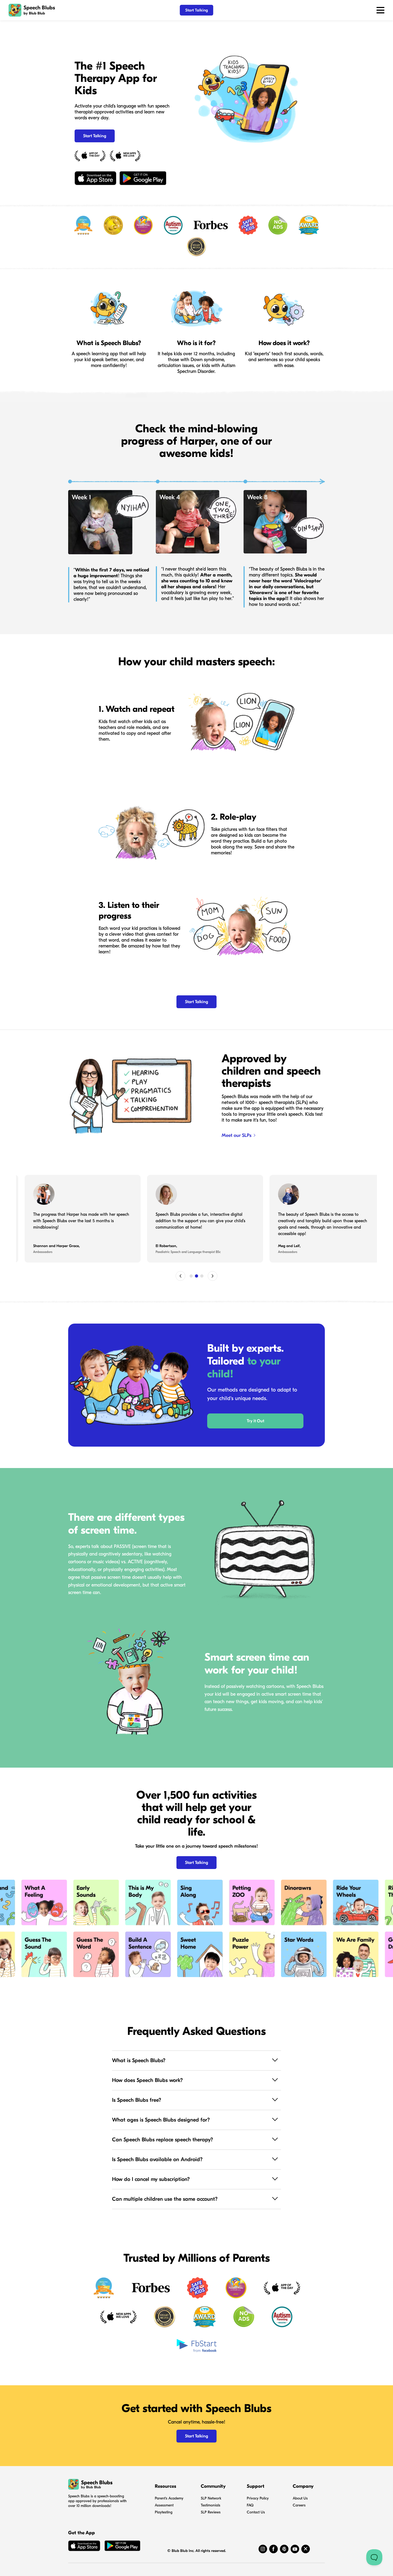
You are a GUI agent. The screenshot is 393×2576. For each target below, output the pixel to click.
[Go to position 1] (191, 1276)
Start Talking (197, 10)
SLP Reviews (211, 2512)
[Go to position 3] (202, 1276)
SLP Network (211, 2498)
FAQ (250, 2505)
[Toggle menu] (380, 10)
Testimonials (211, 2505)
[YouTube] (295, 2549)
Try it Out (255, 1421)
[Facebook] (273, 2549)
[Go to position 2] (196, 1276)
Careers (299, 2505)
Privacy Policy (258, 2498)
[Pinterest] (284, 2549)
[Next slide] (213, 1276)
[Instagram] (263, 2549)
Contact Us (256, 2512)
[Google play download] (122, 2547)
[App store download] (84, 2547)
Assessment (164, 2505)
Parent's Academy (169, 2498)
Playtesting (164, 2512)
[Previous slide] (180, 1276)
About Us (300, 2498)
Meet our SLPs (237, 1135)
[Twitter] (306, 2549)
